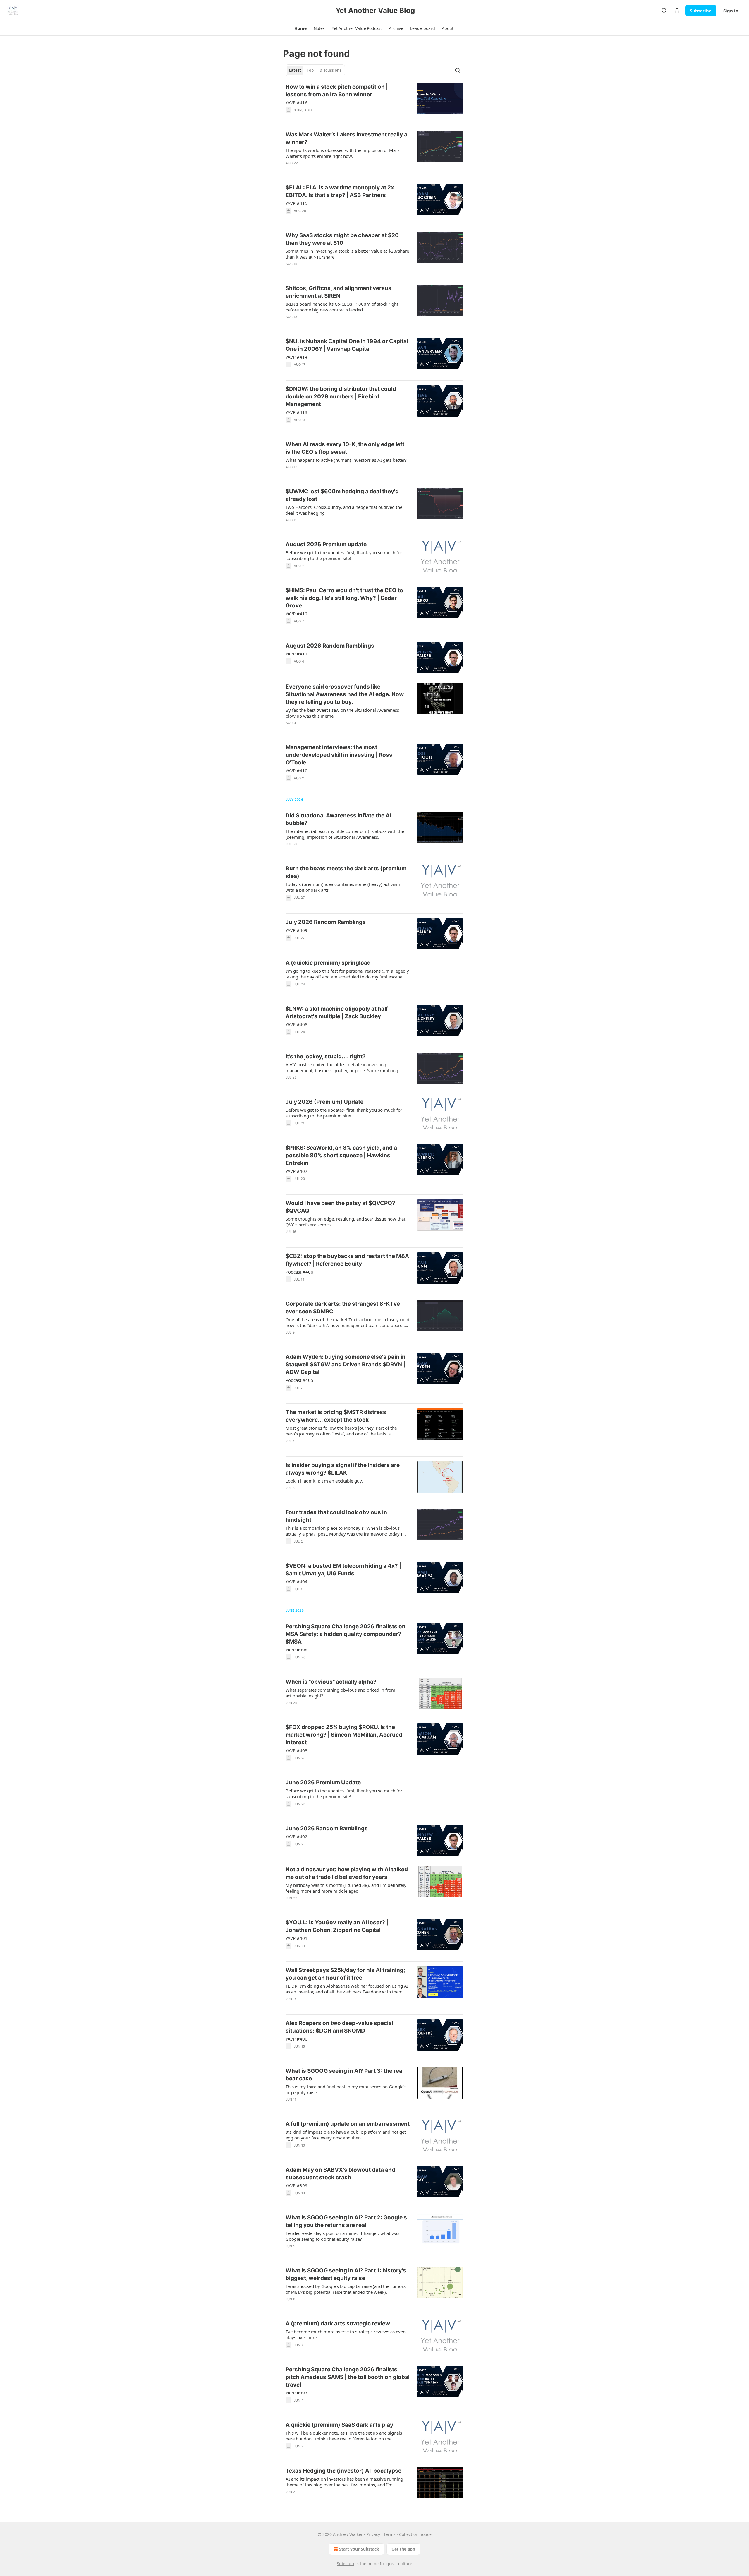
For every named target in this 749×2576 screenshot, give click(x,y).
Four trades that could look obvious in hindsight (336, 1516)
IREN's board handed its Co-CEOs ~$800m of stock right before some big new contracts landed (342, 307)
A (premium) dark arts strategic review (338, 2323)
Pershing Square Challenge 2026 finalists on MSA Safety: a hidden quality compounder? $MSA (346, 1634)
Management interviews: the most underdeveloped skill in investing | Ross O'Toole (339, 755)
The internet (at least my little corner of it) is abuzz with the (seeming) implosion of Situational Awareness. (345, 834)
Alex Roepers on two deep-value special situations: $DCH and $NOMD (339, 2027)
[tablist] (315, 70)
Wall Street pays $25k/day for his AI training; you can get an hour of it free (345, 1974)
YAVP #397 (297, 2393)
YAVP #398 (297, 1650)
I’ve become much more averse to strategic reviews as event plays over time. (346, 2334)
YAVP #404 (297, 1581)
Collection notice (415, 2534)
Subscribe (701, 11)
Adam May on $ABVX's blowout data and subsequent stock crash (340, 2174)
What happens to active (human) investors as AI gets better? (346, 460)
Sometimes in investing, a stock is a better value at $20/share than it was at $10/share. (347, 254)
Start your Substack (359, 2549)
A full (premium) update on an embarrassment (348, 2124)
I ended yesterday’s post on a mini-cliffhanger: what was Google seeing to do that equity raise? (342, 2236)
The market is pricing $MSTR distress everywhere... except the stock (336, 1416)
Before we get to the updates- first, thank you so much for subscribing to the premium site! (344, 555)
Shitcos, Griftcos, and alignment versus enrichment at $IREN (339, 292)
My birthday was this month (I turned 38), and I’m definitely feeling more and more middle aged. (346, 1888)
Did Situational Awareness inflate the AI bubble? (338, 819)
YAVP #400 (297, 2039)
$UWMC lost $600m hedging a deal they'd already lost (342, 495)
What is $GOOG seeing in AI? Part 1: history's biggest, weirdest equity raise (346, 2274)
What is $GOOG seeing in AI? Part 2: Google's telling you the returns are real (346, 2221)
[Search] (664, 11)
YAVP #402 (297, 1836)
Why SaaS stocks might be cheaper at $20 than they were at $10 (342, 239)
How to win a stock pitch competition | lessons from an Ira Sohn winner (337, 91)
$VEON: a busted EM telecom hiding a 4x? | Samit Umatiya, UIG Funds (343, 1570)
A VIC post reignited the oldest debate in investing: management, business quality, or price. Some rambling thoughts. (342, 1067)
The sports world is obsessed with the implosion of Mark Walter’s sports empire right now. (343, 153)
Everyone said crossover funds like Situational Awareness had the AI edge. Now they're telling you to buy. (345, 694)
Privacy (373, 2534)
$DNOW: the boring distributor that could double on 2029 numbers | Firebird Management (341, 397)
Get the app (403, 2549)
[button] (300, 28)
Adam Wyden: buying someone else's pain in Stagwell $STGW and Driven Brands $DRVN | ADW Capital (346, 1364)
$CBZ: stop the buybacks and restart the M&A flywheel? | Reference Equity (347, 1260)
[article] (374, 102)
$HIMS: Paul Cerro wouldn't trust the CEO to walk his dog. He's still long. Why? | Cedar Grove (344, 598)
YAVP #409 (297, 930)
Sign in (731, 11)
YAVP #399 (297, 2185)
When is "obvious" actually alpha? (331, 1682)
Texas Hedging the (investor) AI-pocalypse (343, 2471)
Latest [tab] (295, 70)
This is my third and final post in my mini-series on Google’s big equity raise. (346, 2089)
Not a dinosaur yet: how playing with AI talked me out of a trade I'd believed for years (347, 1873)
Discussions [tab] (330, 70)
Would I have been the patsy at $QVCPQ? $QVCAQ (340, 1207)
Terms (390, 2534)
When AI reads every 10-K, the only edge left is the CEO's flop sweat (345, 448)
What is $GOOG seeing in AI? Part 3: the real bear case (345, 2075)
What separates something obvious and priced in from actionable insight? (340, 1693)
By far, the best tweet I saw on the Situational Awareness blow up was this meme (342, 713)
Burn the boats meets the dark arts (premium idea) (346, 872)
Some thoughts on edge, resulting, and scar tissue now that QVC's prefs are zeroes (345, 1222)
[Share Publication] (677, 11)
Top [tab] (310, 70)
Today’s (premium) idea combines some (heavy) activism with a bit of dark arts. (343, 887)
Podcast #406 (299, 1272)
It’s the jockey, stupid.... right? (326, 1056)
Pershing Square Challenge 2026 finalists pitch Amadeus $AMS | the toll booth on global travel (348, 2377)
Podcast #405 (299, 1380)
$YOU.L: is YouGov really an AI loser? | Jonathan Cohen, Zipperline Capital (337, 1926)
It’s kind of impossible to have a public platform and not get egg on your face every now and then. (346, 2135)
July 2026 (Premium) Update (324, 1102)
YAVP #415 (297, 203)
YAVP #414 (297, 357)
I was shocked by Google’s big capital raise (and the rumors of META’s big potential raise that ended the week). (346, 2289)
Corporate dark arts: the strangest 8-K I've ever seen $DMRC (343, 1308)
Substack (346, 2564)
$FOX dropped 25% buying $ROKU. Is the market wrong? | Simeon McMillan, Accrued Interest (344, 1735)
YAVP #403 (297, 1750)
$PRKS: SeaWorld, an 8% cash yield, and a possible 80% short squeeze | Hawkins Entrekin (341, 1155)
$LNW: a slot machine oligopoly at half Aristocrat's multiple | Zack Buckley (337, 1013)
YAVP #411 (297, 654)
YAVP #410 (297, 771)
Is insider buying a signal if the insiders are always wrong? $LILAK (343, 1469)
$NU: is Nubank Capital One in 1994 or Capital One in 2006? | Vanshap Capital (347, 345)
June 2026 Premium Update (323, 1782)
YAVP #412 (297, 614)
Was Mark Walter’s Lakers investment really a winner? (346, 138)
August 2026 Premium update (326, 544)
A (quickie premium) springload (328, 963)
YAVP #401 (297, 1938)
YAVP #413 (297, 412)
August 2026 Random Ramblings (330, 646)
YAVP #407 (297, 1171)
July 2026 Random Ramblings (326, 922)
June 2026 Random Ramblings (327, 1828)
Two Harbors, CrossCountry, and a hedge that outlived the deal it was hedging (344, 510)
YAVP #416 (297, 102)
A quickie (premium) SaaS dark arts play (339, 2425)
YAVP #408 (297, 1024)
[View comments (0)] (332, 372)
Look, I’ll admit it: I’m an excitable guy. (324, 1481)
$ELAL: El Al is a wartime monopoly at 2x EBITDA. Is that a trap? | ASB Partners (340, 191)
